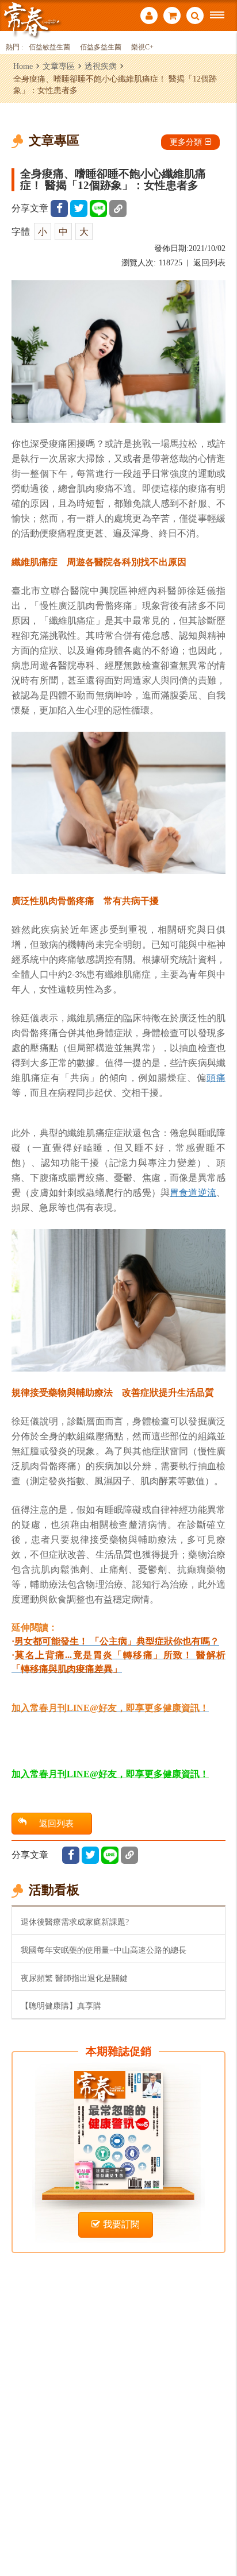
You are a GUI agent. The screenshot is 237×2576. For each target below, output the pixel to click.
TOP (220, 2529)
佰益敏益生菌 (49, 47)
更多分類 (186, 142)
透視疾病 (101, 66)
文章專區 (59, 66)
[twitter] (79, 208)
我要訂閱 (121, 2224)
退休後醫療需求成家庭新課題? (75, 1922)
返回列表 (209, 263)
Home (23, 66)
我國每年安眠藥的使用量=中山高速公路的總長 (104, 1950)
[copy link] (118, 208)
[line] (98, 208)
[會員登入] (149, 17)
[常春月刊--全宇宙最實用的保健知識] (32, 19)
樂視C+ (142, 47)
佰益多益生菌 (101, 47)
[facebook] (59, 208)
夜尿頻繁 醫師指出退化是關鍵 (74, 1978)
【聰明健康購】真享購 (61, 2006)
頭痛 (216, 1077)
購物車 (172, 17)
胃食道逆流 (193, 1192)
